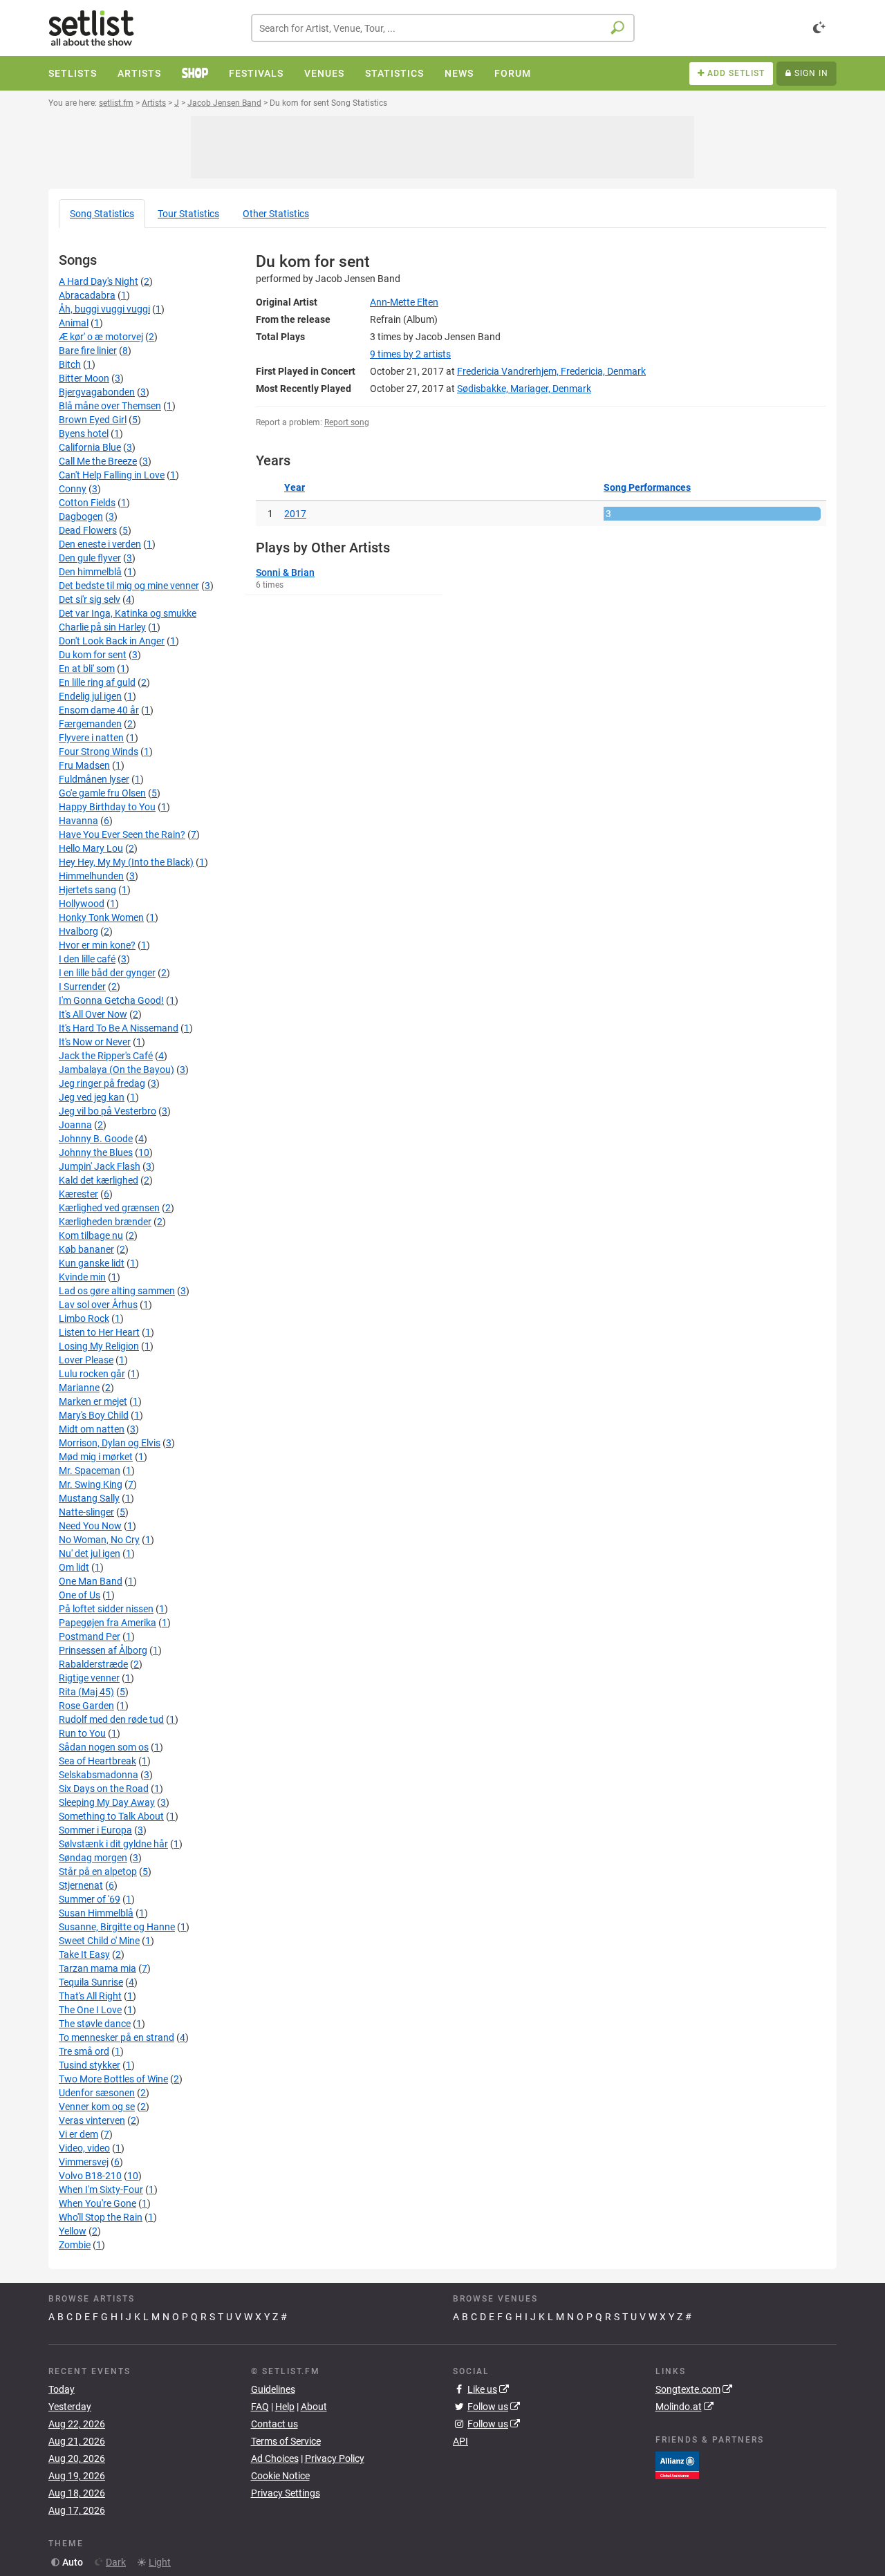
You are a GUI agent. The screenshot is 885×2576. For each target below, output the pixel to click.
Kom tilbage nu (91, 1235)
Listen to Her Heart (99, 1332)
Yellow (73, 2231)
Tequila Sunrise (91, 1982)
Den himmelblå (90, 572)
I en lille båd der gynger (107, 973)
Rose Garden (86, 1706)
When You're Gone (97, 2203)
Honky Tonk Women (101, 917)
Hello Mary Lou (91, 848)
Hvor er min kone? (97, 945)
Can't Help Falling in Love (112, 475)
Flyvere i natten (91, 738)
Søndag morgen (93, 1858)
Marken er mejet (93, 1401)
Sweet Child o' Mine (99, 1941)
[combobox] (443, 28)
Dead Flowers (88, 530)
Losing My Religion (99, 1346)
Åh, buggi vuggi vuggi (104, 309)
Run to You (82, 1733)
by (410, 354)
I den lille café (87, 959)
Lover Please (86, 1360)
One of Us (80, 1595)
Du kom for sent (93, 655)
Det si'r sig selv (90, 599)
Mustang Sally (89, 1498)
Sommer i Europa (95, 1830)
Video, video (84, 2148)
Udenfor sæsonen (97, 2093)
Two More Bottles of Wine (113, 2079)
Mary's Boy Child (94, 1415)
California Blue (90, 447)
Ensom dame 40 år (99, 710)
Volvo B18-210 (90, 2176)
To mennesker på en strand (117, 2037)
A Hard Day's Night (99, 281)
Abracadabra (87, 295)
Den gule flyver (90, 558)
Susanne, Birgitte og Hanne (117, 1927)
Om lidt (74, 1567)
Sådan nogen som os (104, 1747)
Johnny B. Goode (96, 1139)
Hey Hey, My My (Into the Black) (126, 862)
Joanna (75, 1125)
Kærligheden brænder (105, 1222)
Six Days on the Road (104, 1789)
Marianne (79, 1388)
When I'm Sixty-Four (101, 2190)
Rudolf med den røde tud (111, 1719)
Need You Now (90, 1526)
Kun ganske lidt (92, 1263)
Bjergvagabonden (97, 392)
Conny (73, 489)
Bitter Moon (84, 378)
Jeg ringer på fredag (102, 1083)
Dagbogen (81, 516)
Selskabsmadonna (99, 1775)
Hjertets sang (87, 890)
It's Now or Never (95, 1042)
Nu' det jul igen (90, 1553)
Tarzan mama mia (97, 1968)
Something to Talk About (111, 1816)
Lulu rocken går (92, 1374)
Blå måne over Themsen (110, 406)
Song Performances (647, 487)
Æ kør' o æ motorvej (101, 337)
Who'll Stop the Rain (101, 2217)
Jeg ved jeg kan (92, 1097)
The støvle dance (95, 2024)
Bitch (70, 364)
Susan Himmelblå (96, 1913)
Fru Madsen (84, 765)
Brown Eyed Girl (93, 420)
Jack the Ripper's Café (106, 1056)
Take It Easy (84, 1954)
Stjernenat (81, 1885)
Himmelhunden (91, 876)
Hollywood (82, 904)
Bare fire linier (88, 351)
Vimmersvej (84, 2162)
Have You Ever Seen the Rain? (122, 834)
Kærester (78, 1194)
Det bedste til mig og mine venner (129, 586)
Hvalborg (78, 931)
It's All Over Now (93, 1014)
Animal (74, 323)
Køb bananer (86, 1249)
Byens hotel (84, 433)
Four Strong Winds (99, 752)
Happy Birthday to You (107, 807)
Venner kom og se (97, 2107)
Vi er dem (78, 2134)
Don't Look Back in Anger (112, 641)
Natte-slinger (86, 1512)
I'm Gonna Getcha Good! (111, 1000)
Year (295, 487)
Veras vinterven (92, 2120)
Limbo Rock (84, 1318)
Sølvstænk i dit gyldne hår (113, 1844)
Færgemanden (90, 724)
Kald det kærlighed (99, 1180)
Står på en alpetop (98, 1872)
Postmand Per (90, 1636)
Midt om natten (92, 1429)
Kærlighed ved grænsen (109, 1208)
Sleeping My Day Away (107, 1802)
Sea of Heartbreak (97, 1761)
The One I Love (90, 2010)
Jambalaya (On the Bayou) (117, 1070)
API (460, 2441)
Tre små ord (84, 2051)
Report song (347, 422)
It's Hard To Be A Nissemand (119, 1028)
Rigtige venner (89, 1678)
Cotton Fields (87, 503)
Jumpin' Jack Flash (100, 1166)
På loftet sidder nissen (106, 1609)
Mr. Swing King (91, 1484)
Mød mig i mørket (96, 1457)
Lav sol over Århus (98, 1305)
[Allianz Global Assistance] (677, 2464)
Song (102, 214)
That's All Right (90, 1996)
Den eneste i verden (100, 544)
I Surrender (82, 987)
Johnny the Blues (96, 1152)
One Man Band (91, 1581)
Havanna (78, 821)
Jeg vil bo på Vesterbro (108, 1111)
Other (276, 214)
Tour (188, 214)
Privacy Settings (286, 2493)
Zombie (75, 2245)
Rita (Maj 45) (86, 1692)
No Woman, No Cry (99, 1540)
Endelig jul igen (90, 696)
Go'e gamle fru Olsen (102, 793)
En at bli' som (87, 669)
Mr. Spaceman (90, 1471)
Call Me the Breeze (98, 461)
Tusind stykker (90, 2065)
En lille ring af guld (97, 682)
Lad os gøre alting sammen (117, 1291)
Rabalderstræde (93, 1664)
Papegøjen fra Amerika (108, 1623)
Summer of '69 (90, 1899)
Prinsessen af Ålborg (103, 1650)
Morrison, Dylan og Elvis (110, 1443)
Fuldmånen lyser (94, 779)
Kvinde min (82, 1277)
